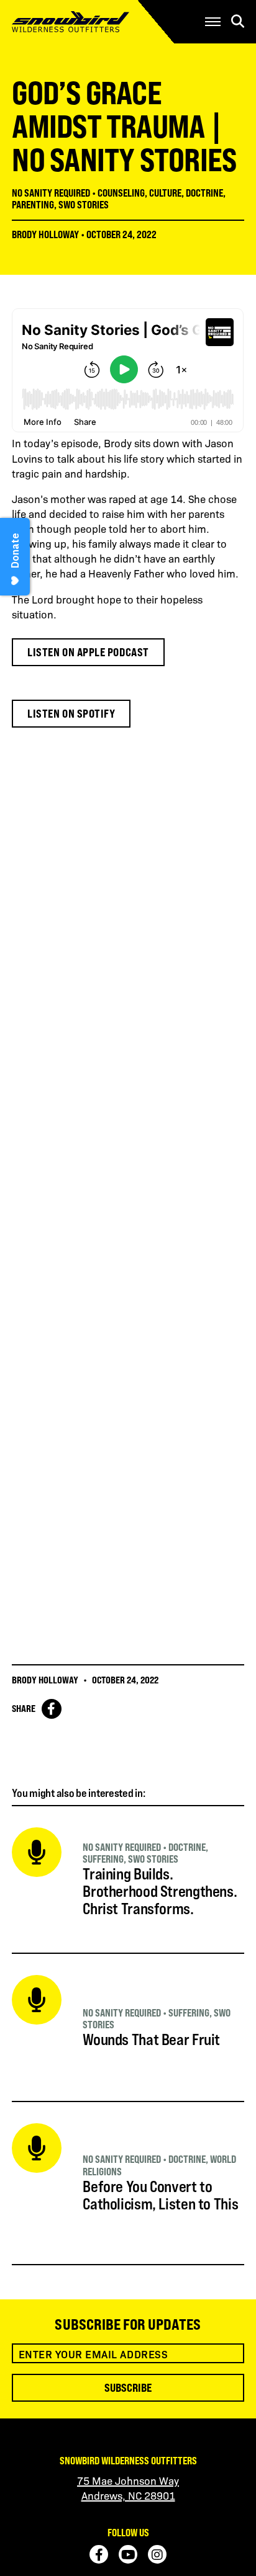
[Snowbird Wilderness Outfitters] (89, 22)
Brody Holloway (45, 234)
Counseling (121, 193)
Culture (165, 193)
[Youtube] (128, 2554)
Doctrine (204, 193)
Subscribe (128, 2387)
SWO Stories (84, 205)
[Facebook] (99, 2554)
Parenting (33, 205)
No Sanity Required (51, 193)
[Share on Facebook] (52, 1709)
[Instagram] (157, 2554)
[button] (213, 22)
